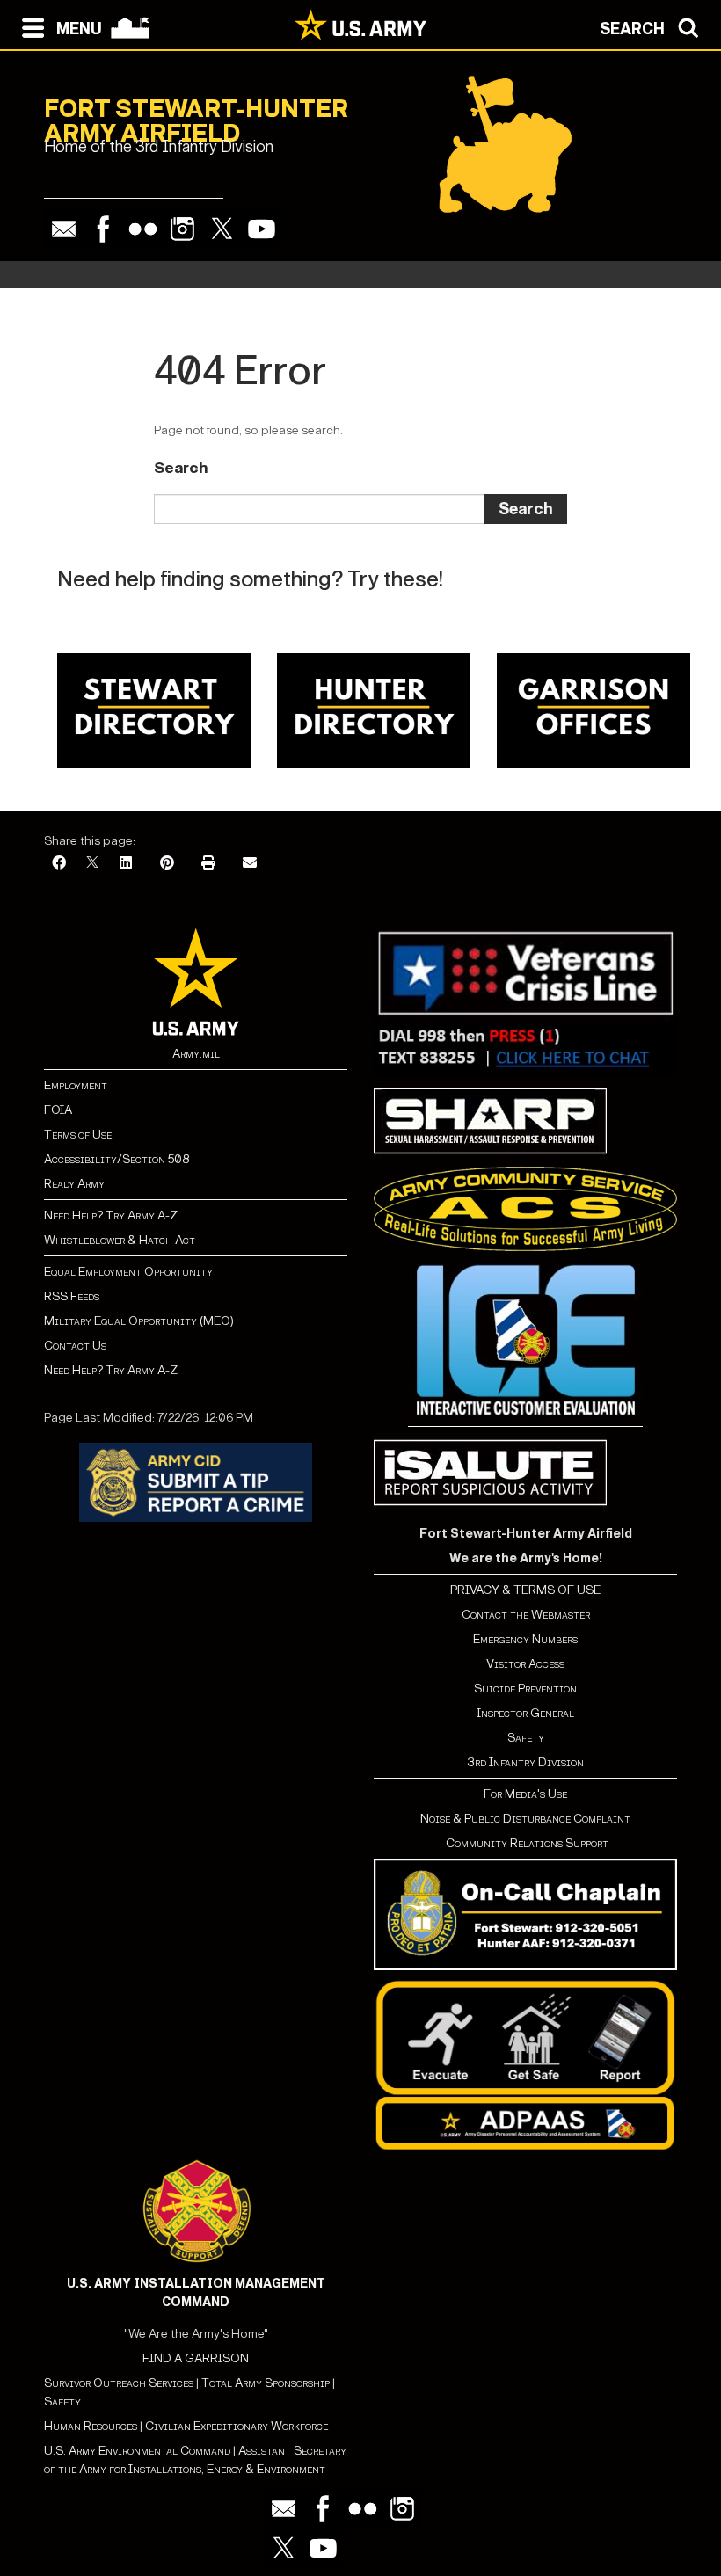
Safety (526, 1738)
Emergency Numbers (525, 1639)
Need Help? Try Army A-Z (111, 1215)
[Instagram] (182, 229)
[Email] (64, 229)
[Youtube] (262, 229)
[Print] (208, 864)
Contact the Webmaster (526, 1615)
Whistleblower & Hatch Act (120, 1240)
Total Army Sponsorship (266, 2383)
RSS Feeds (72, 1296)
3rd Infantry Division (525, 1762)
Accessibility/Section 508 (117, 1159)
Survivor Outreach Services (119, 2383)
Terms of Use (78, 1135)
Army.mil (196, 1054)
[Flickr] (143, 229)
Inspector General (525, 1713)
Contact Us (75, 1346)
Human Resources (91, 2426)
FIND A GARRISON (196, 2358)
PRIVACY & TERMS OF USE (525, 1590)
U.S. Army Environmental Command (137, 2451)
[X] (92, 864)
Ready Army (74, 1184)
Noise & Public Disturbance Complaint (525, 1819)
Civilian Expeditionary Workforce (237, 2426)
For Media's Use (525, 1794)
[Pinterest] (167, 864)
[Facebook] (103, 229)
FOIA (58, 1110)
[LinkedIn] (126, 864)
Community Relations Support (526, 1843)
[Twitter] (222, 229)
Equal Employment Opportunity (128, 1272)
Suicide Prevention (525, 1688)
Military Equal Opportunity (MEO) (139, 1321)
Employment (76, 1085)
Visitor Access (525, 1664)
